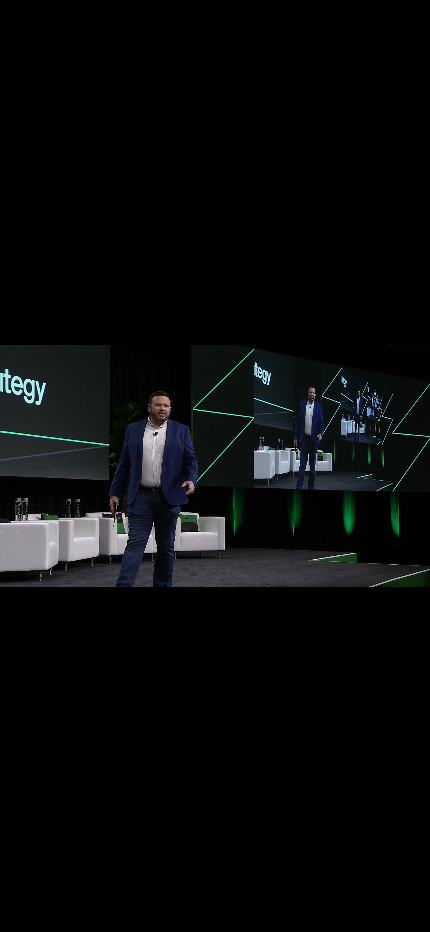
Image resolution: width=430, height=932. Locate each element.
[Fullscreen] (408, 913)
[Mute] (321, 913)
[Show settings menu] (364, 913)
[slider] (196, 913)
